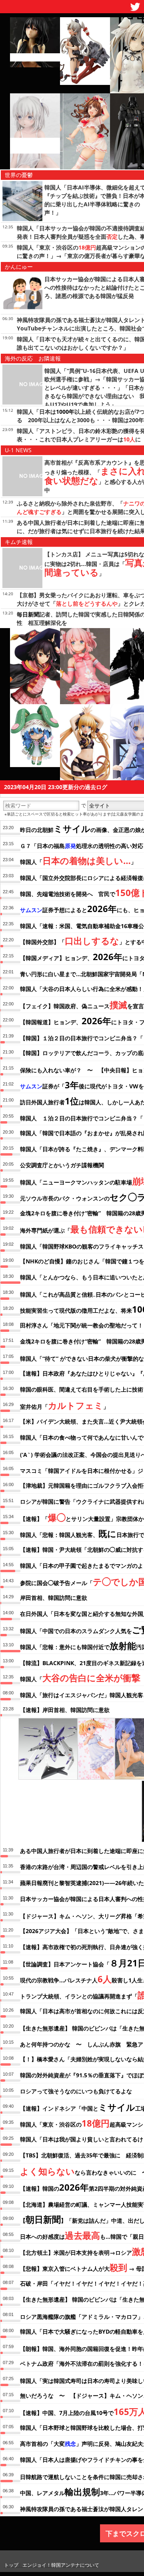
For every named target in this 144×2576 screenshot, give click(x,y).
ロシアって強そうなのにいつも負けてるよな (76, 2091)
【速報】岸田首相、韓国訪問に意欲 (65, 1710)
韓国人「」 (78, 860)
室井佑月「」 (64, 1405)
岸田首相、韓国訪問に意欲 (54, 1598)
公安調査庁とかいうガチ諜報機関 (62, 1165)
